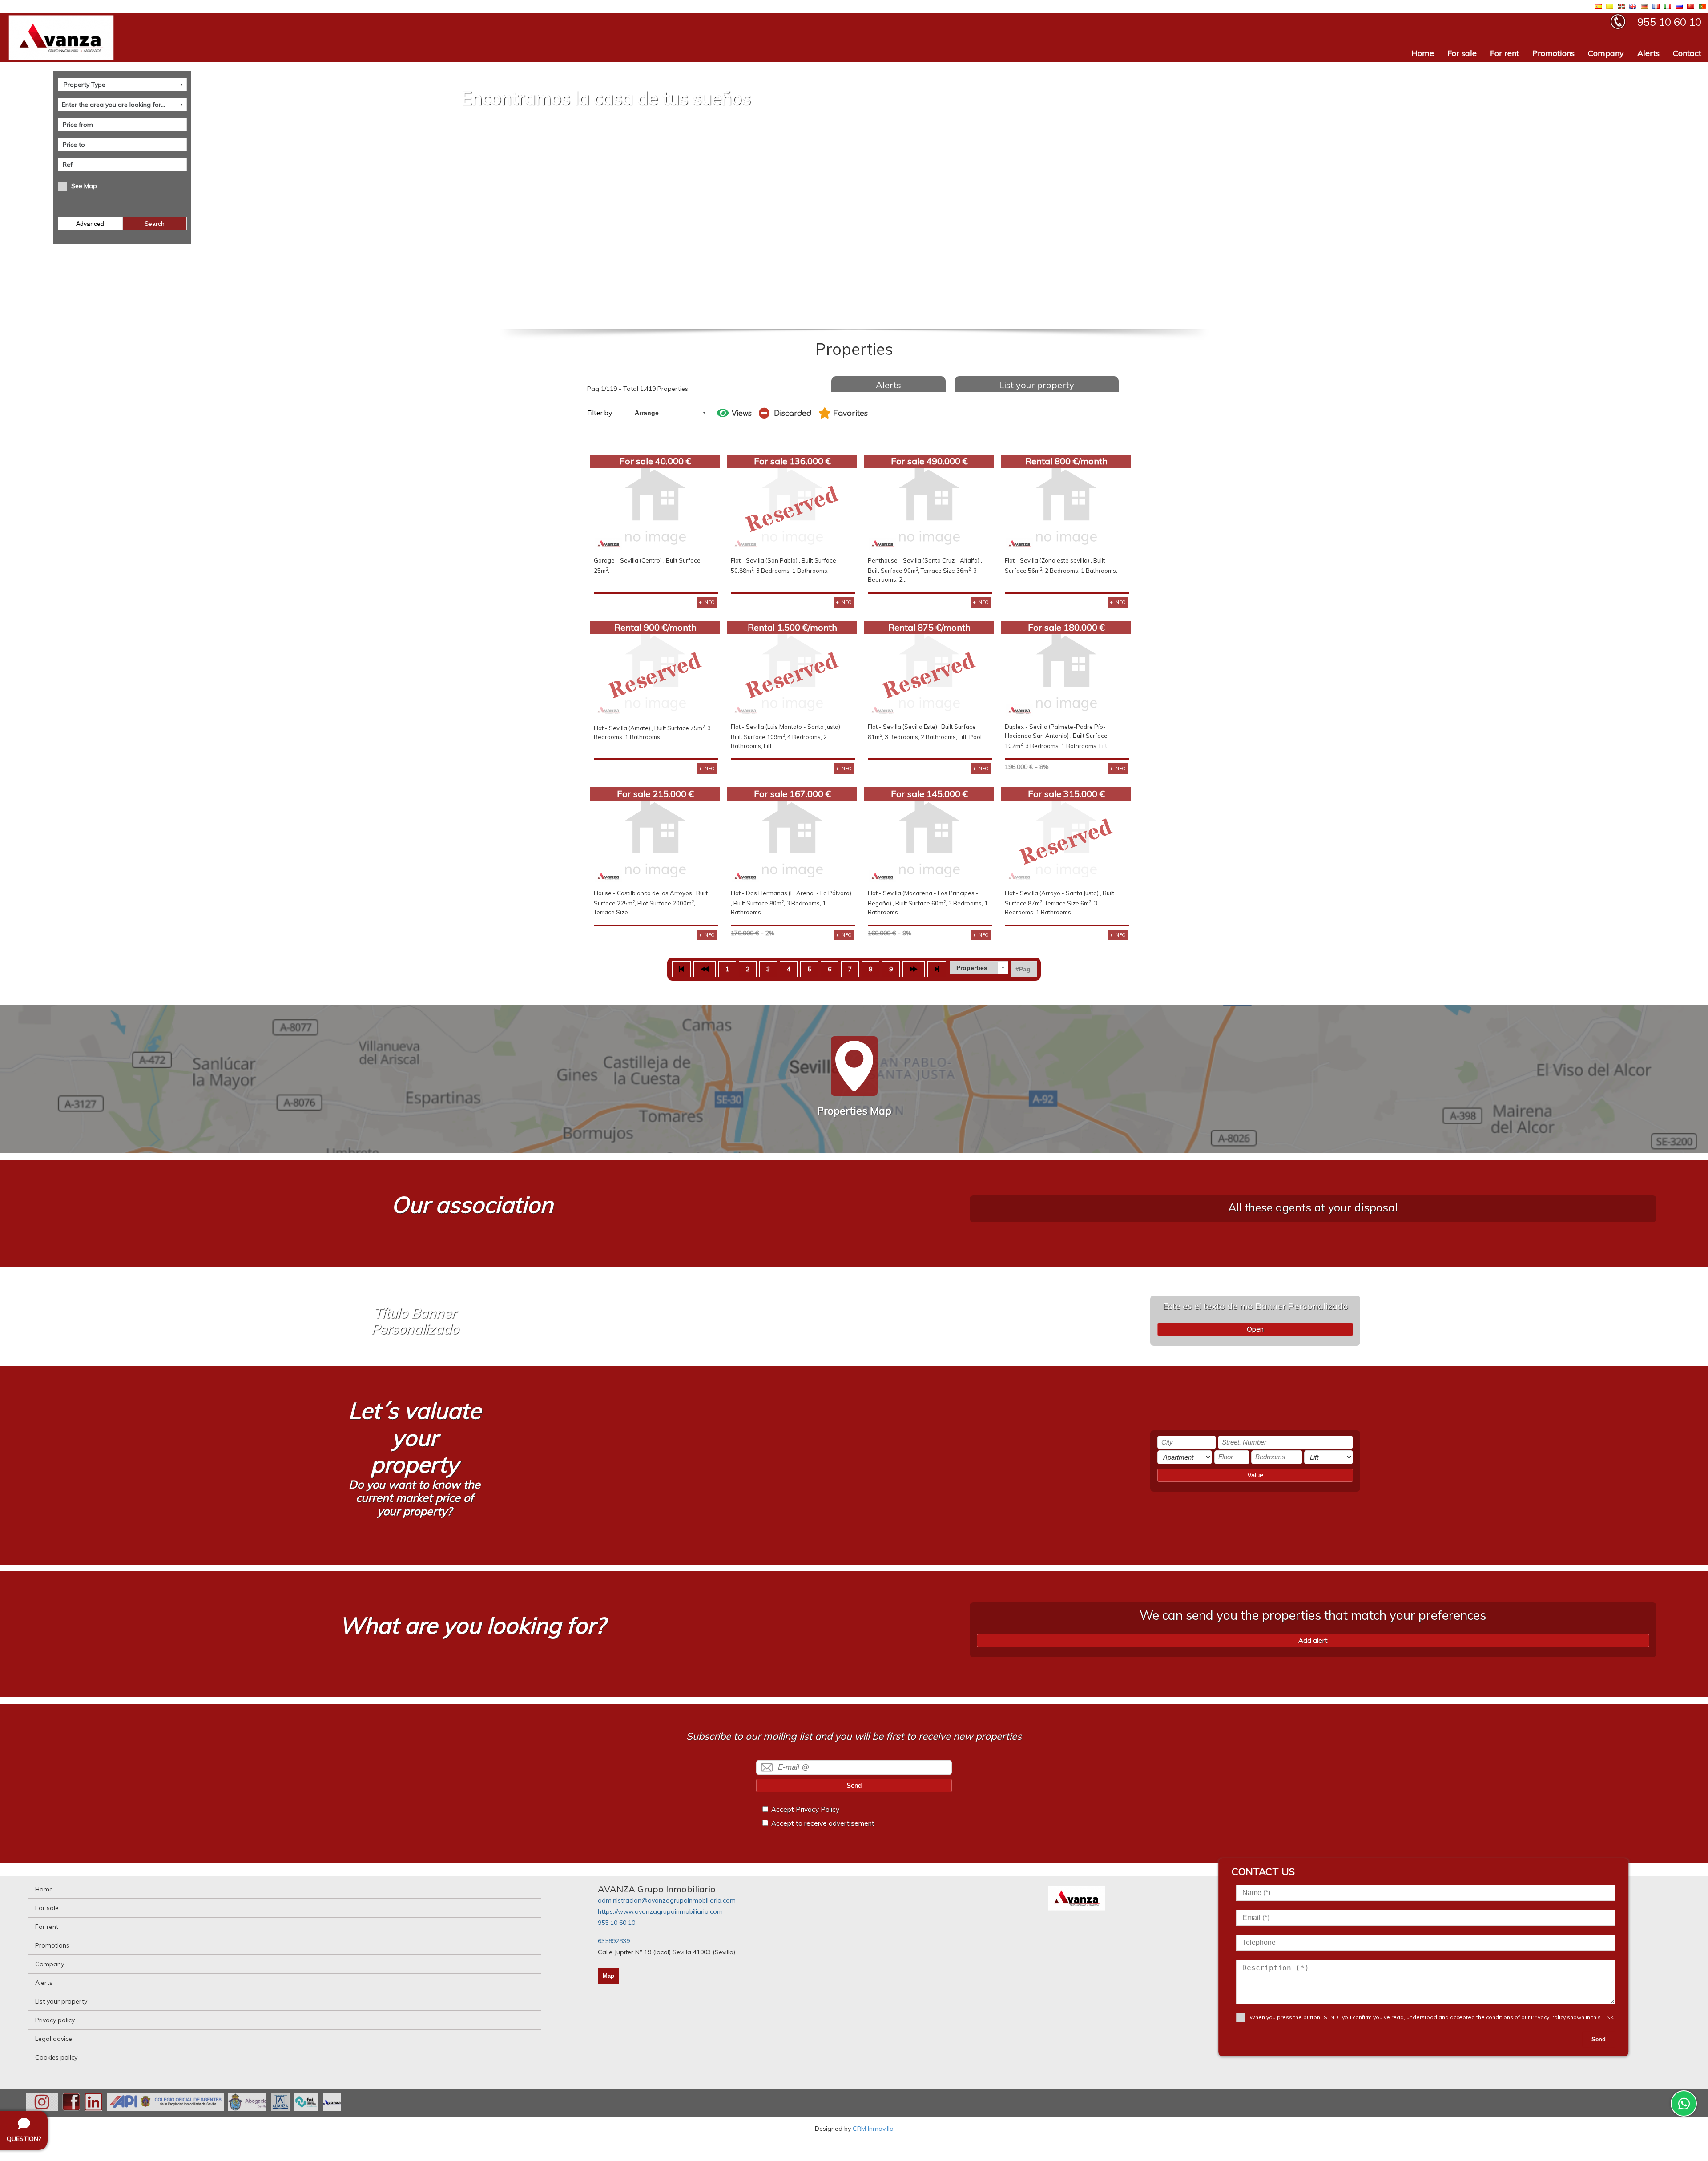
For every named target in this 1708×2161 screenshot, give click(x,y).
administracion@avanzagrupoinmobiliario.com (667, 1900)
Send (854, 1785)
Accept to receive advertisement (823, 1823)
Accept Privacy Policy (805, 1809)
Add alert (1313, 1640)
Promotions (1553, 53)
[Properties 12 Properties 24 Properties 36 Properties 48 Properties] (979, 968)
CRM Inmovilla (873, 2129)
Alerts (1648, 53)
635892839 (614, 1941)
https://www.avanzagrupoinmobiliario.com (660, 1911)
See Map (84, 186)
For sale (1462, 53)
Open (1255, 1329)
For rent (1505, 53)
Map (608, 1976)
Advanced (90, 224)
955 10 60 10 (616, 1923)
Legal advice (54, 2039)
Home (1423, 53)
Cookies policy (56, 2057)
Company (1606, 53)
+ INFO (707, 602)
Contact (1687, 53)
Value (1255, 1475)
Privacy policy (55, 2020)
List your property (1037, 385)
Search (155, 224)
